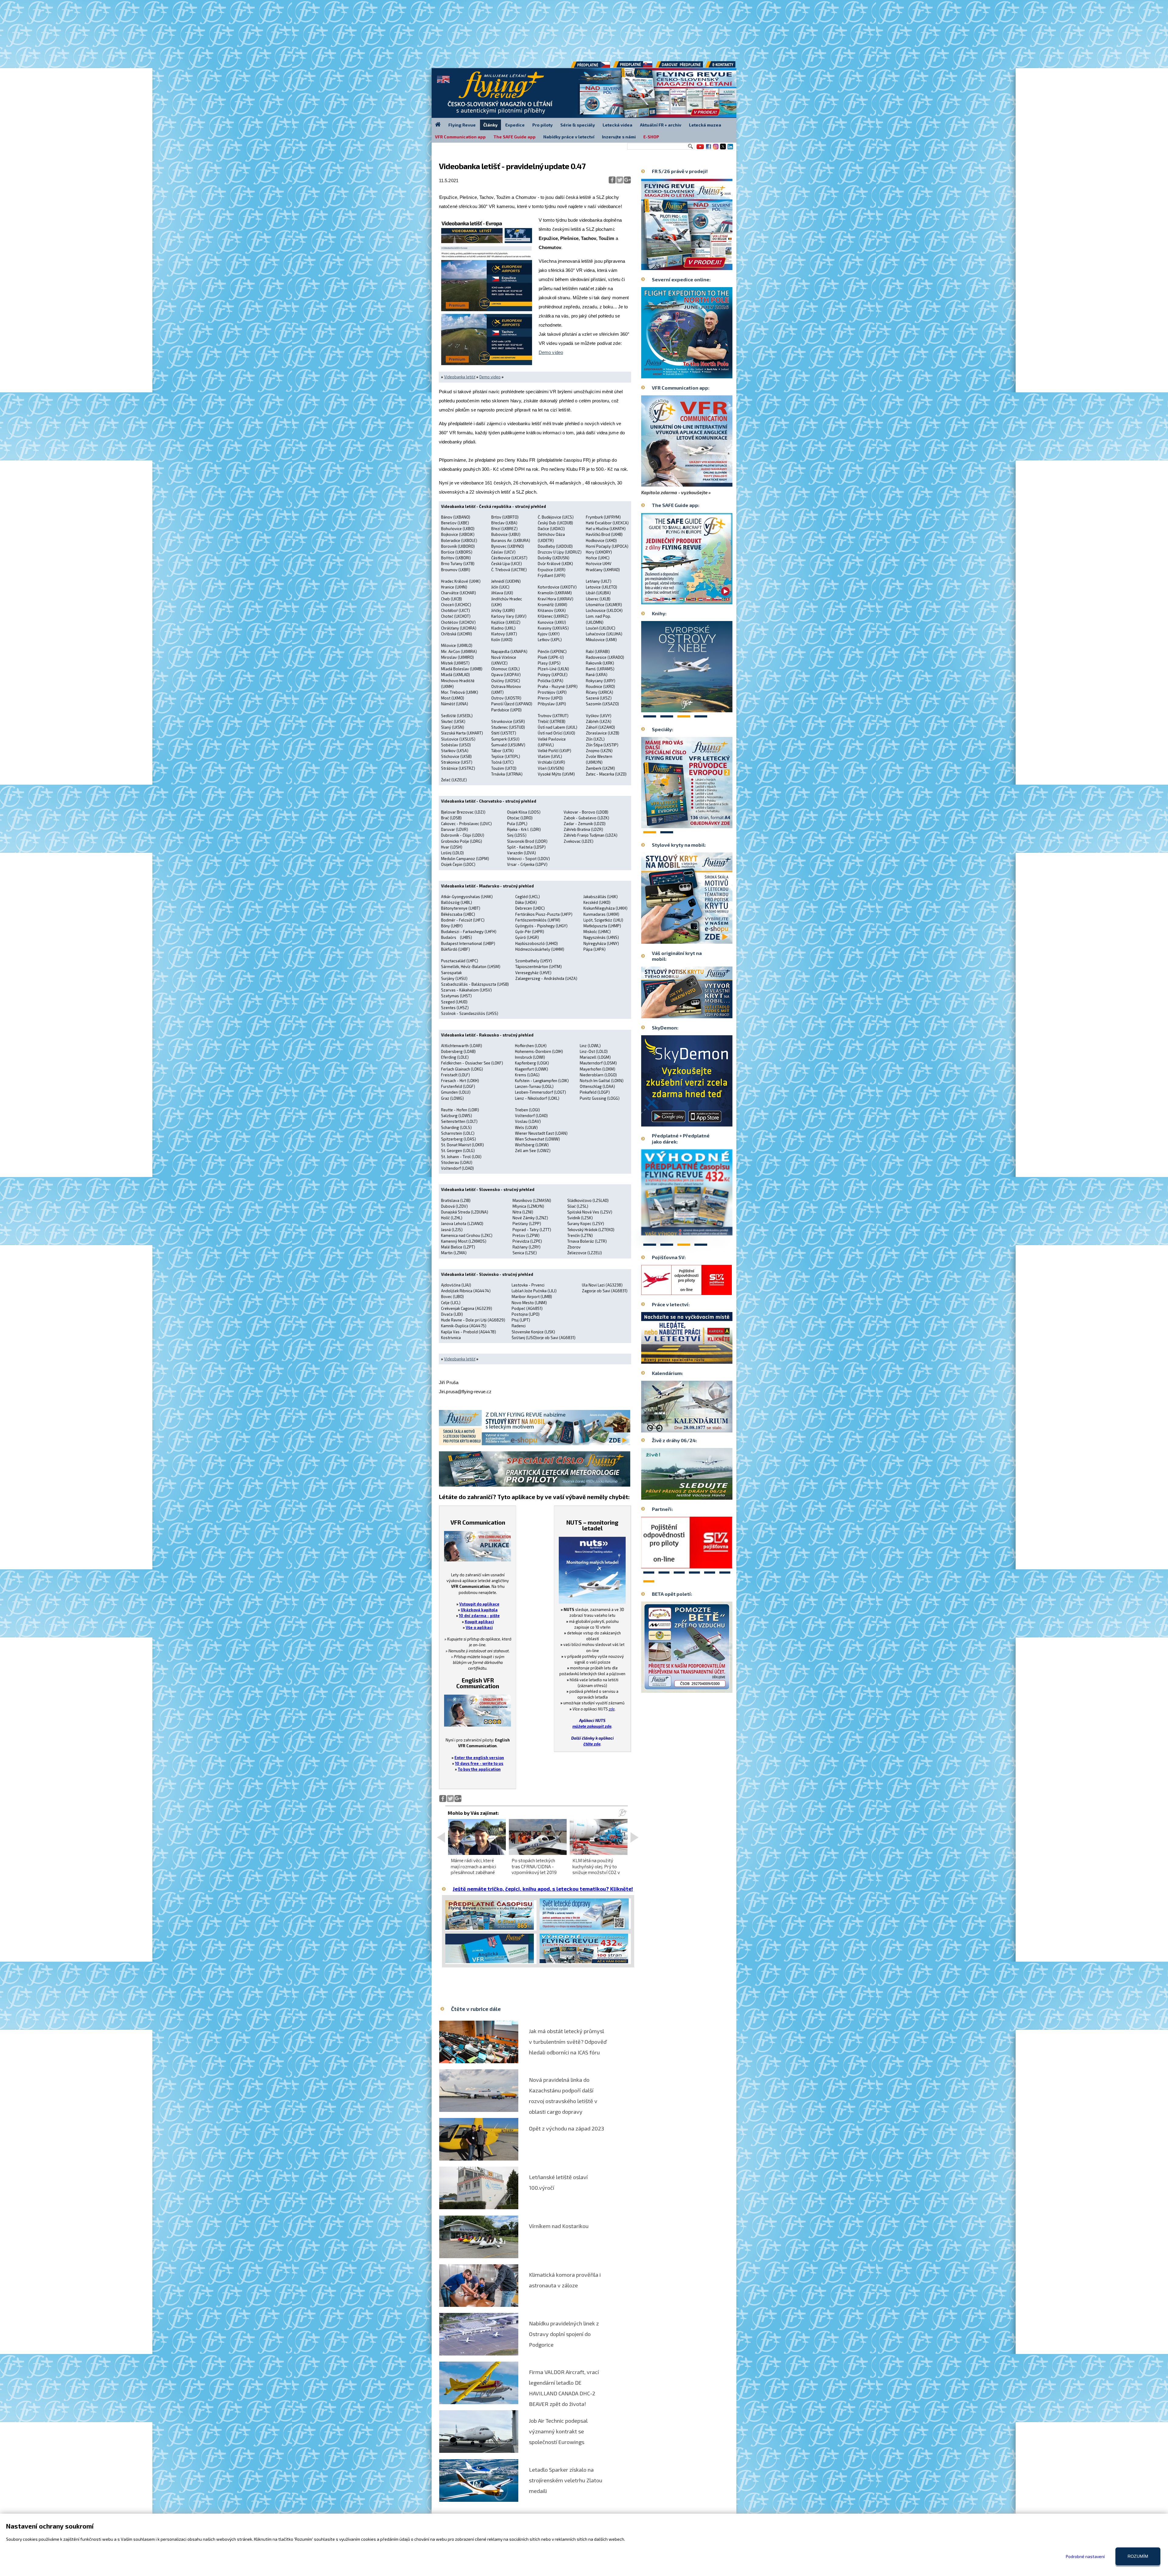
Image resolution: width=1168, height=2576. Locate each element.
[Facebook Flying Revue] (708, 149)
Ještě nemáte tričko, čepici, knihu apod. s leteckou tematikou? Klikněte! (543, 1889)
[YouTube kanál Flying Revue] (699, 149)
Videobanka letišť (460, 377)
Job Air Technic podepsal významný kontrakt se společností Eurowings (558, 2431)
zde (612, 1709)
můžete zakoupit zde (592, 1726)
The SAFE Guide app (514, 137)
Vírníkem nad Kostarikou (559, 2226)
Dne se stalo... (700, 1428)
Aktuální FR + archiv (661, 125)
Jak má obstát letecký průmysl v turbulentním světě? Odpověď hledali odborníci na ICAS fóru (568, 2042)
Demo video (551, 352)
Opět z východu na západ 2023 (567, 2128)
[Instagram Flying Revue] (716, 149)
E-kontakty (726, 67)
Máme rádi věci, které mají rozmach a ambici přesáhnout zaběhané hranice (473, 1869)
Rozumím (1138, 2556)
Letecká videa (617, 125)
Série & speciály (578, 125)
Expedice (515, 125)
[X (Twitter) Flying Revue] (723, 149)
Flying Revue (462, 125)
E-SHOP (651, 137)
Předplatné (633, 67)
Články (490, 125)
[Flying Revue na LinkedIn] (730, 149)
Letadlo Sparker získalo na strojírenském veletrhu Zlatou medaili (566, 2480)
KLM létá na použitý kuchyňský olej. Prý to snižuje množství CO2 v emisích (596, 1869)
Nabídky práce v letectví (569, 137)
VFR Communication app (460, 137)
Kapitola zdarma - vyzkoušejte (674, 492)
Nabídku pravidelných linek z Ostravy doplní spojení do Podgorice (564, 2334)
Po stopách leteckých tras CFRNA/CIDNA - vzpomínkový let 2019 (534, 1866)
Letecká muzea (705, 125)
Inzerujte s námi (619, 137)
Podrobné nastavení (1085, 2556)
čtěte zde (592, 1744)
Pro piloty (542, 125)
